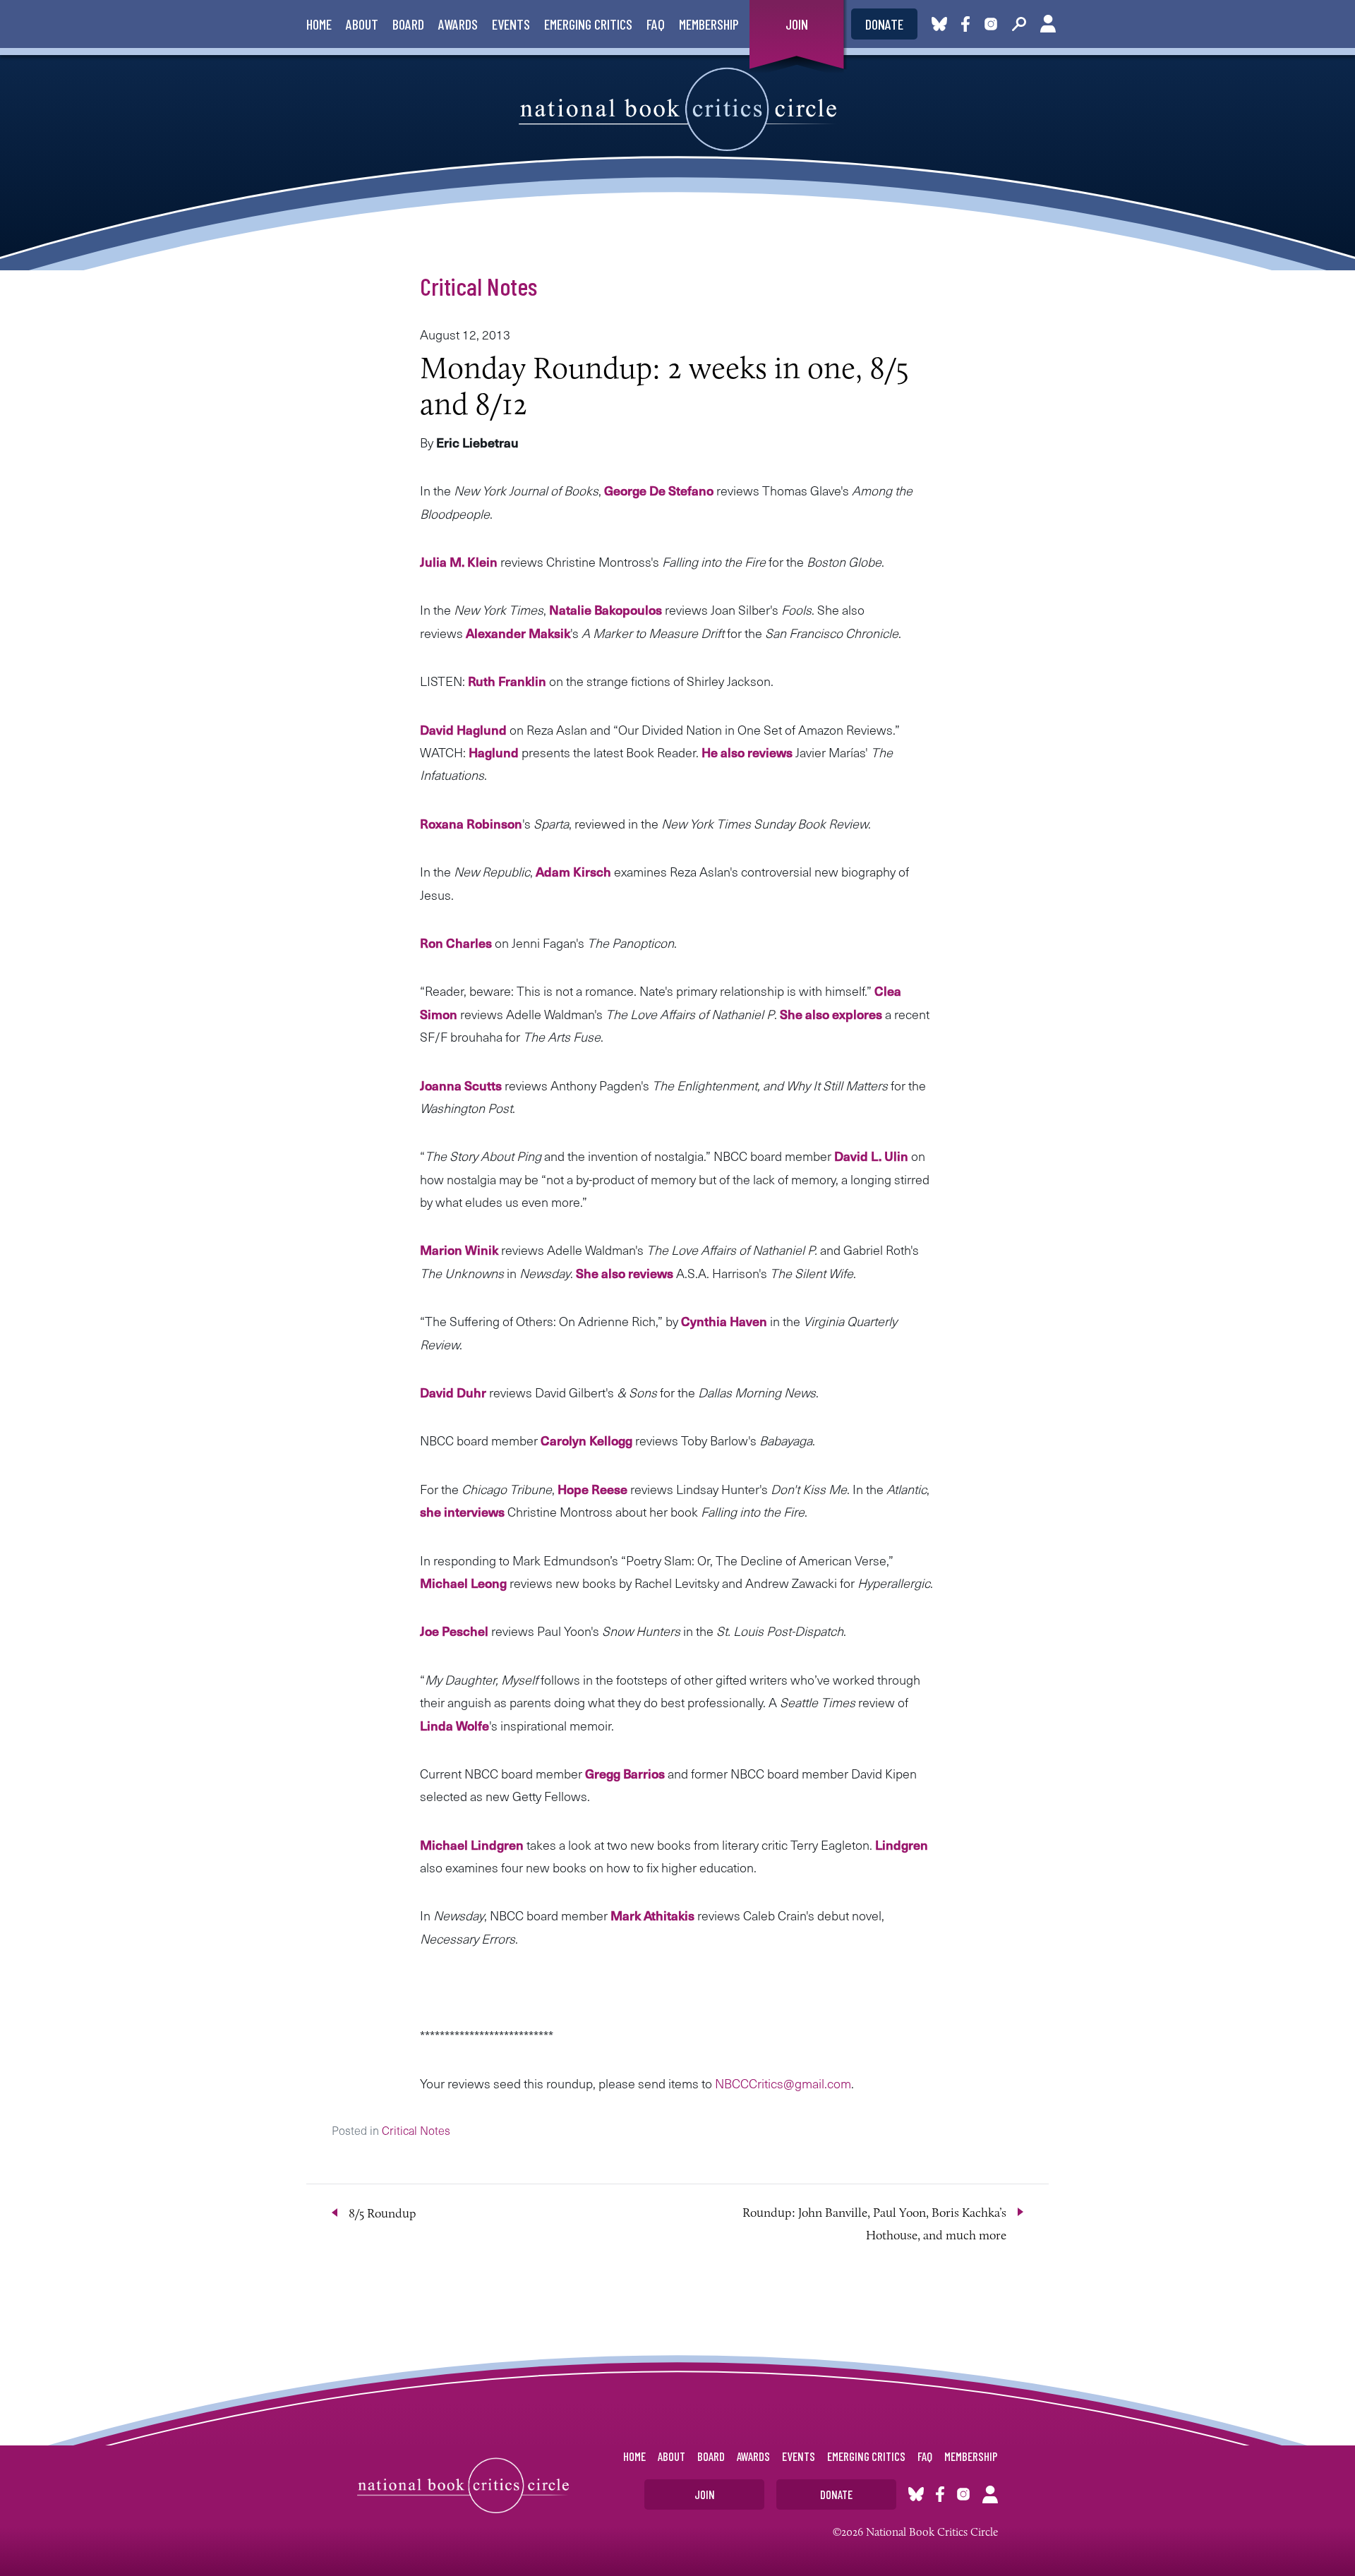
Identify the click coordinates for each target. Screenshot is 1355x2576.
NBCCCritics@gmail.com (783, 2083)
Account (1048, 24)
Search (1019, 24)
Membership (709, 24)
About (362, 24)
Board (408, 24)
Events (511, 24)
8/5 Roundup (383, 2213)
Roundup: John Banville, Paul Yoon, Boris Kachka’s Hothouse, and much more (874, 2224)
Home (319, 24)
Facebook (968, 24)
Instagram (991, 24)
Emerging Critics (588, 24)
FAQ (656, 24)
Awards (458, 24)
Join (797, 24)
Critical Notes (478, 286)
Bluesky (939, 24)
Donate (884, 24)
